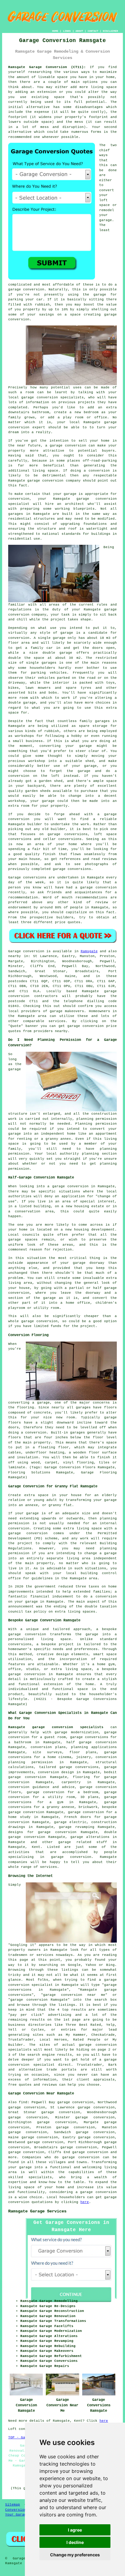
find (23, 2102)
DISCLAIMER (110, 31)
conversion (76, 446)
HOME (55, 31)
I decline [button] (75, 2542)
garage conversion (81, 2157)
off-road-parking (100, 461)
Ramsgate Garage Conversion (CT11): (47, 67)
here (85, 2202)
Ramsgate (89, 951)
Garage (15, 951)
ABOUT (79, 31)
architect (74, 504)
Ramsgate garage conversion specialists (56, 1727)
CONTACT (93, 31)
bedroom (91, 412)
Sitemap (13, 2505)
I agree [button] (75, 2530)
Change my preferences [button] (75, 2555)
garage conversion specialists (52, 397)
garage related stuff (83, 1842)
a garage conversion (96, 2192)
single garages (41, 663)
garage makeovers (67, 1011)
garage (67, 633)
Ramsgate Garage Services (37, 2211)
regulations (20, 610)
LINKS (67, 31)
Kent (36, 1847)
